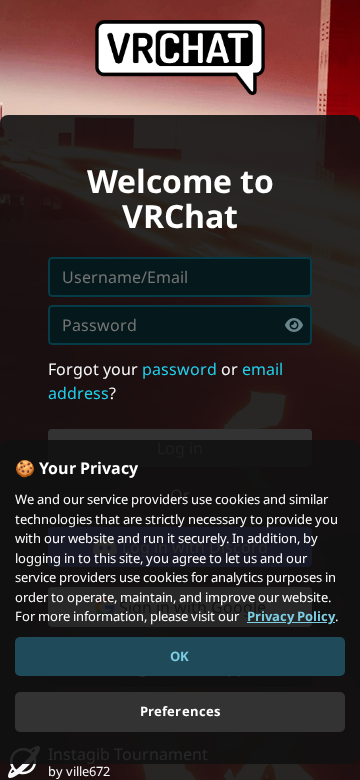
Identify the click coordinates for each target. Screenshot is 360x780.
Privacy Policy (291, 616)
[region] (180, 602)
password (179, 369)
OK (179, 656)
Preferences (180, 711)
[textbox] (180, 325)
